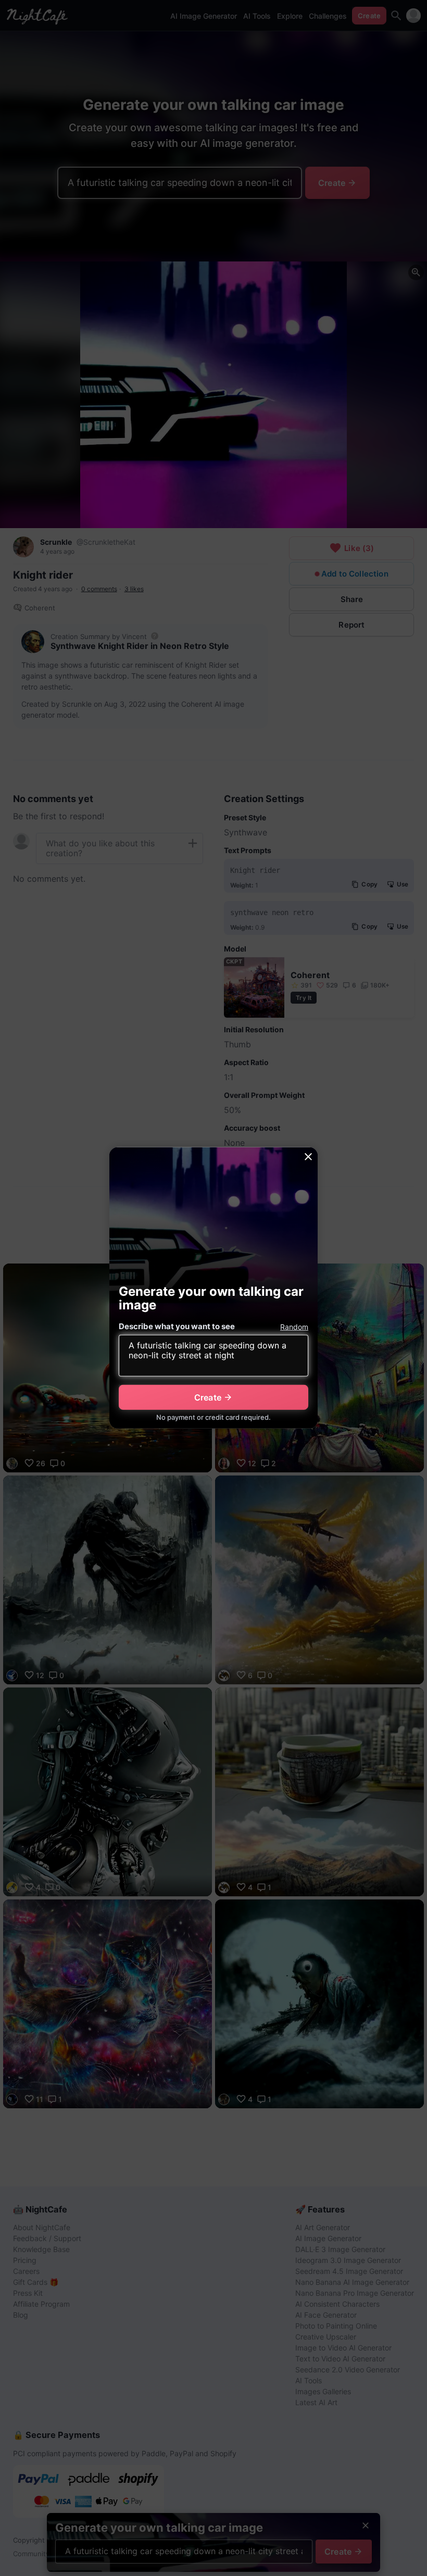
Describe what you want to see (177, 1326)
